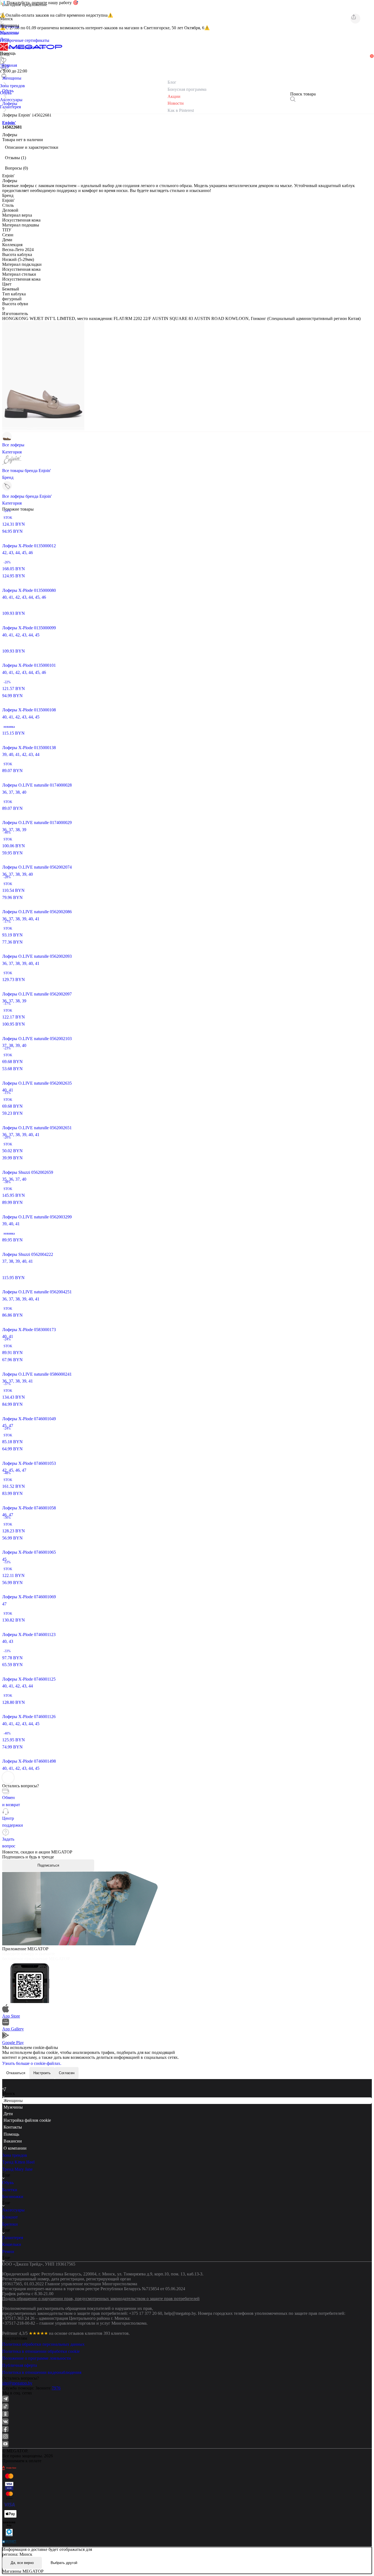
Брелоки (10, 2224)
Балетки (10, 2190)
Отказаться (16, 2073)
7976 (56, 2388)
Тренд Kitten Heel (18, 2162)
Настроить (42, 2073)
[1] (4, 68)
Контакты (13, 2127)
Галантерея (13, 2238)
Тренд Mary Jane (17, 2169)
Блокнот (10, 2217)
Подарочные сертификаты (25, 40)
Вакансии (13, 2141)
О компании (15, 2148)
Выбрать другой (64, 2563)
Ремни (8, 2252)
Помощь (11, 2134)
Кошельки (12, 2244)
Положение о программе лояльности (37, 2358)
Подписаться (48, 1865)
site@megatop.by (17, 2383)
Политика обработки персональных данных (43, 2344)
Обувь (8, 2183)
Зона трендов (15, 2155)
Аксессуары (13, 2210)
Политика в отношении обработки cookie (41, 2351)
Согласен (67, 2073)
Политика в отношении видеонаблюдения (42, 2372)
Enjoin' (9, 123)
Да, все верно (22, 2563)
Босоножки (13, 2197)
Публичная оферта (20, 2365)
